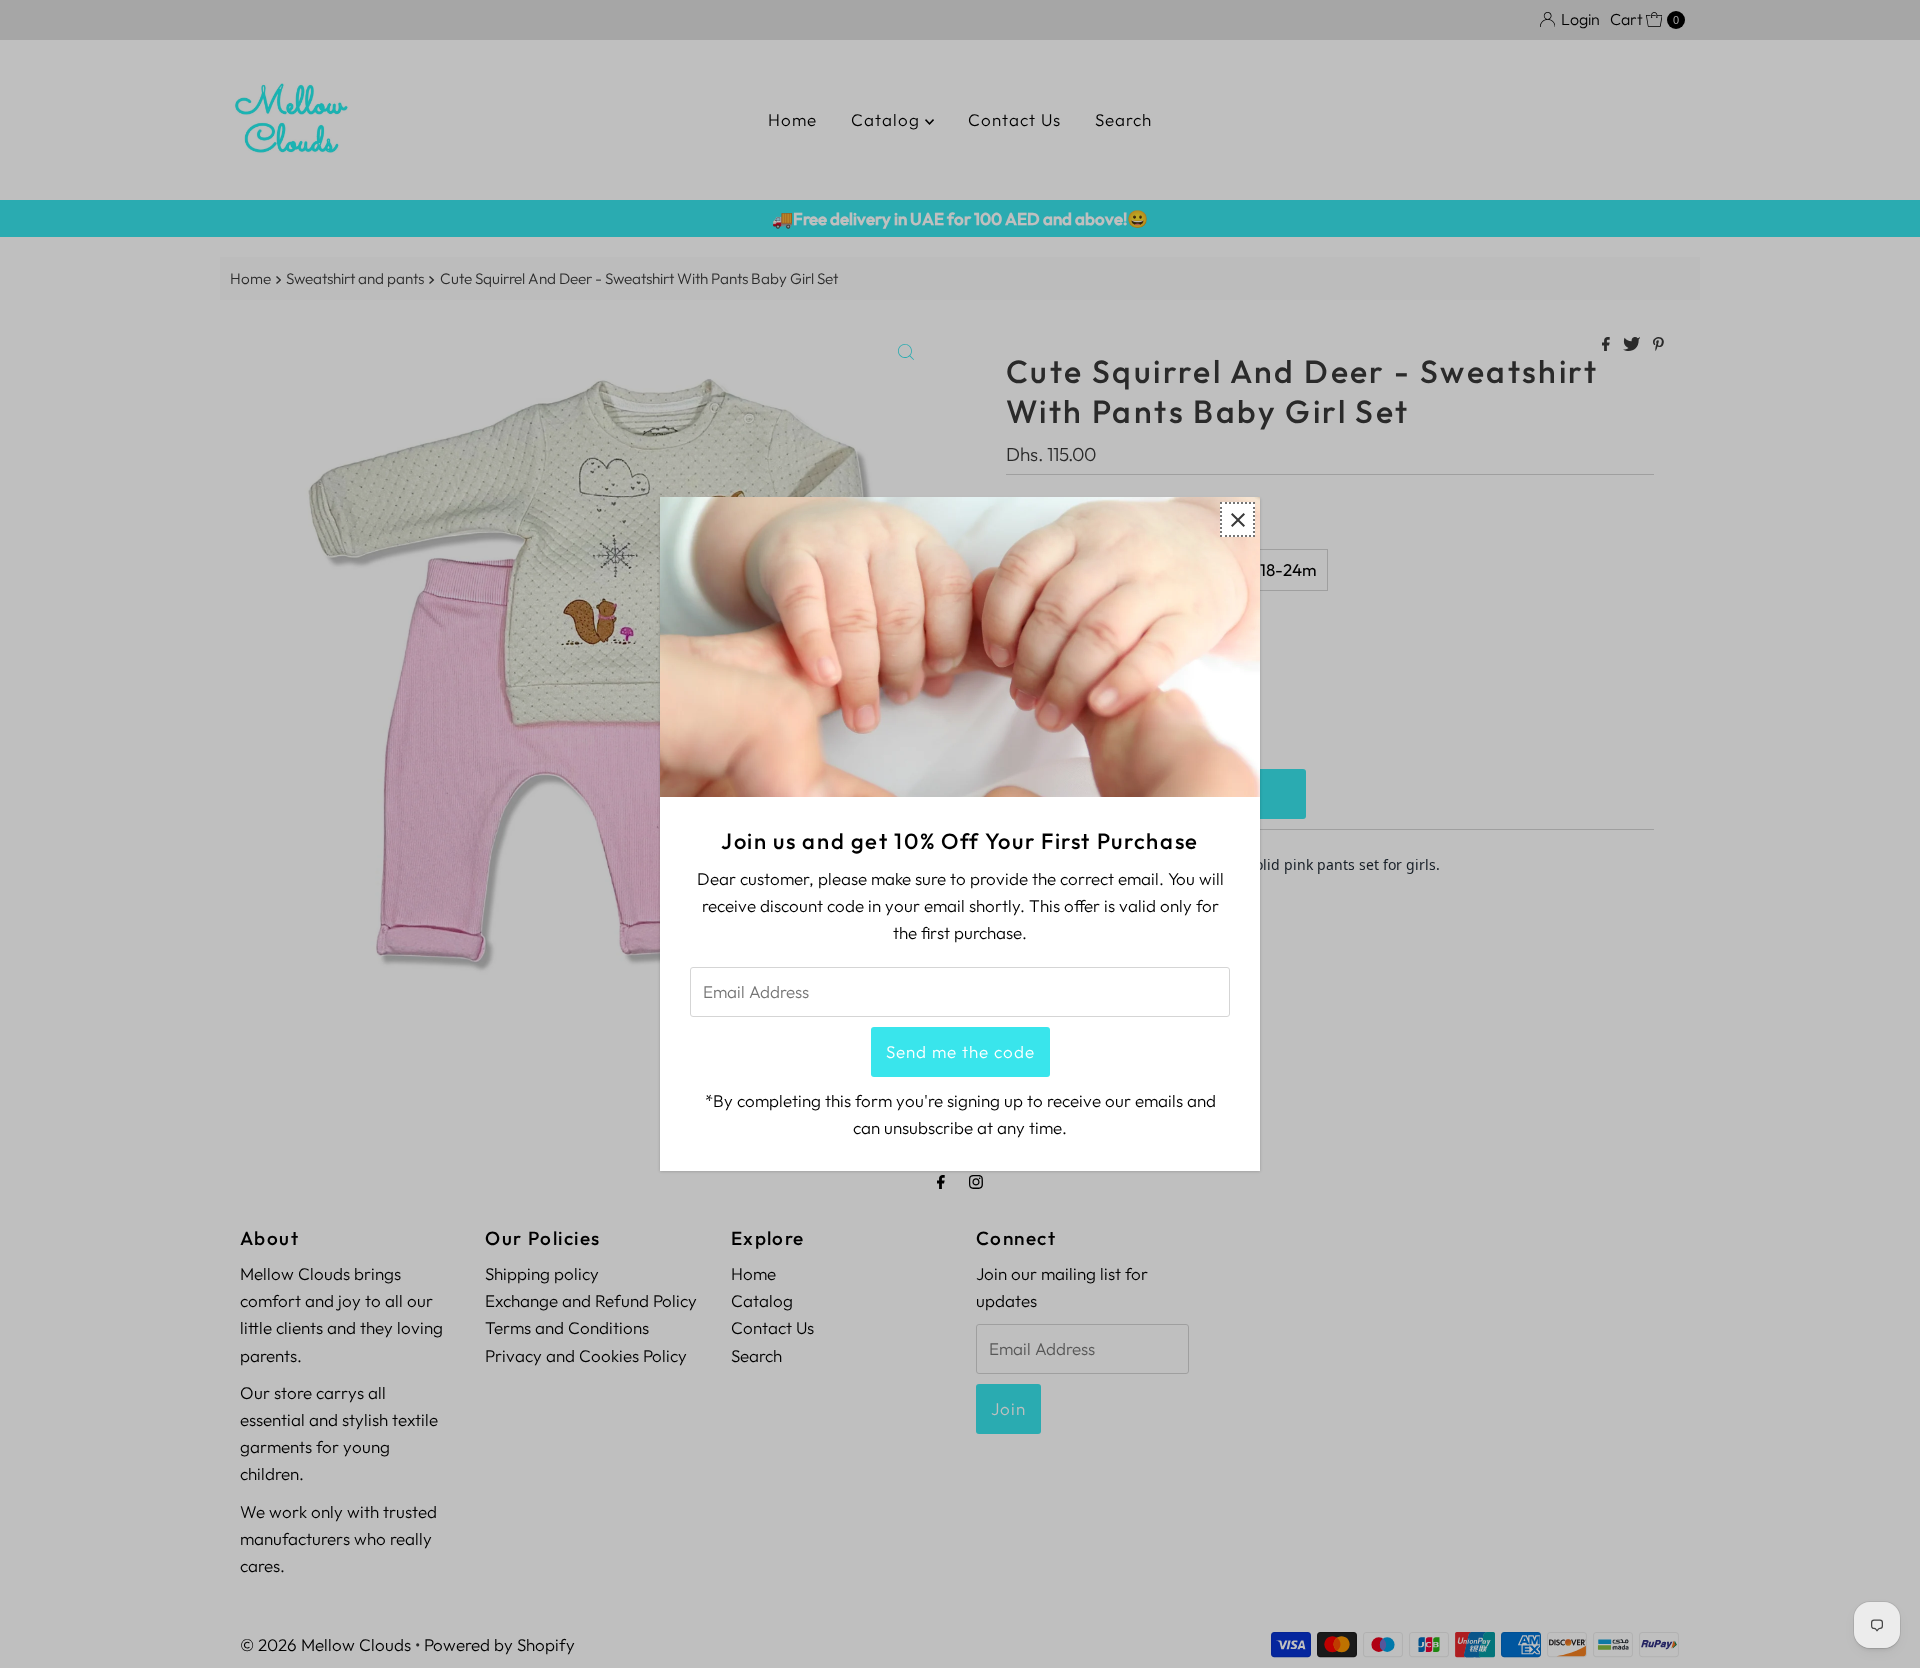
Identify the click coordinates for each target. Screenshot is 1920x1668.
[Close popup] (1237, 519)
